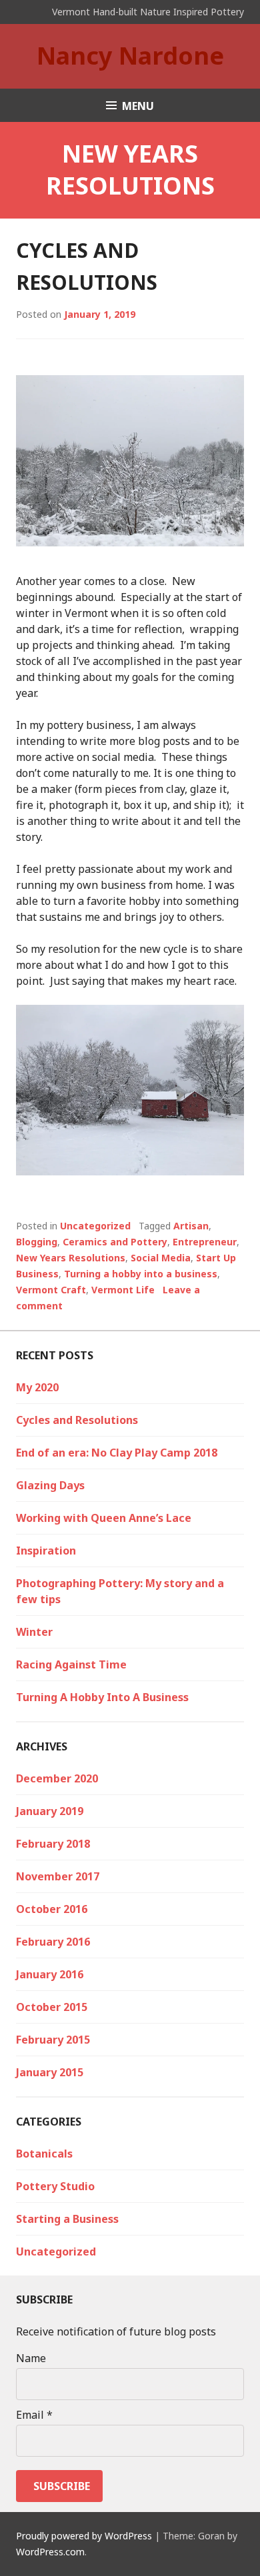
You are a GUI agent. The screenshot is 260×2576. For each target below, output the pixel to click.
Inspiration (46, 1551)
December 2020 (57, 1778)
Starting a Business (67, 2219)
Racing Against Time (71, 1664)
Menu (138, 106)
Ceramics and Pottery (115, 1242)
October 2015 (52, 2007)
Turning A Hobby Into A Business (102, 1697)
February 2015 (53, 2040)
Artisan (191, 1226)
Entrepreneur (205, 1242)
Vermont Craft (51, 1290)
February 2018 (53, 1844)
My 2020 (37, 1387)
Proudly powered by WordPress (84, 2536)
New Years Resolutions (71, 1258)
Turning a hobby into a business (141, 1274)
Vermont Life (123, 1290)
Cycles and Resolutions (77, 1420)
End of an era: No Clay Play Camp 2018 (117, 1453)
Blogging (37, 1242)
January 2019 (50, 1811)
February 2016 (53, 1942)
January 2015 (50, 2072)
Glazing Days (50, 1485)
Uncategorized (95, 1226)
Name (31, 2358)
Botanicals (44, 2154)
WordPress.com (50, 2552)
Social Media (161, 1258)
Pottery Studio (55, 2186)
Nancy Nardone (130, 56)
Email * (34, 2415)
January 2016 (50, 1974)
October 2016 (52, 1909)
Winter (34, 1632)
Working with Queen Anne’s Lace (104, 1518)
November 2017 (58, 1876)
